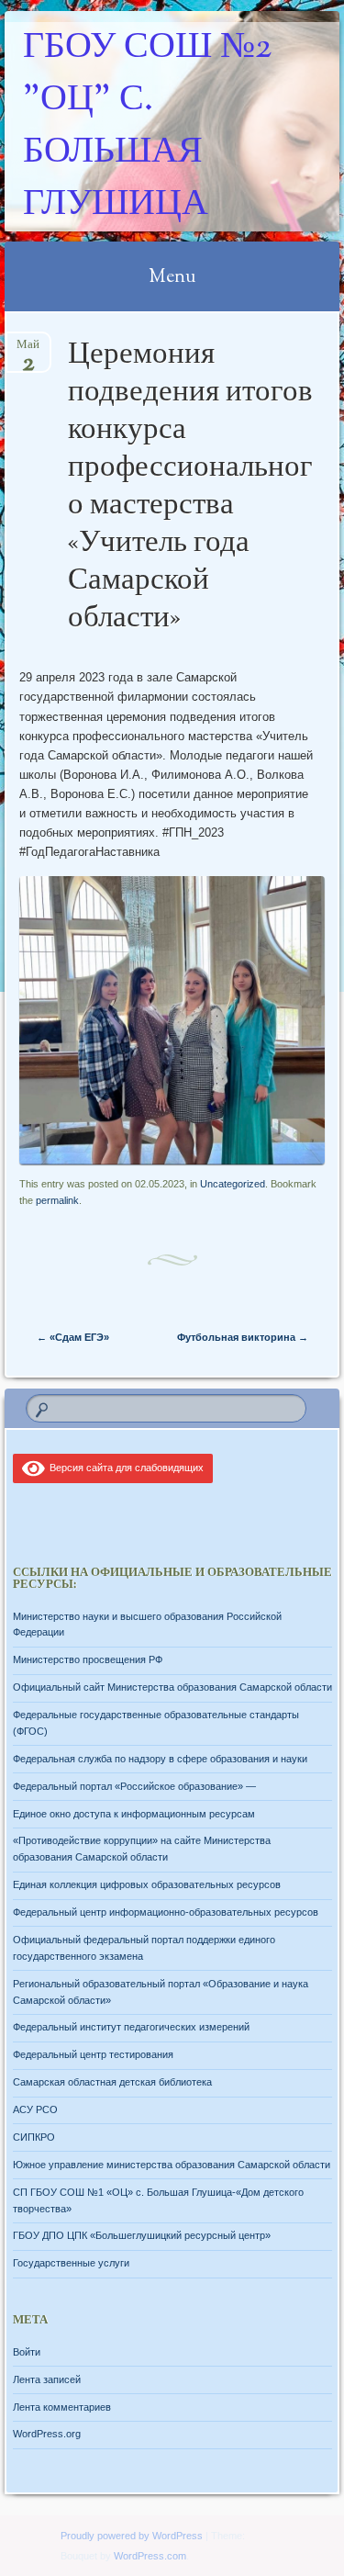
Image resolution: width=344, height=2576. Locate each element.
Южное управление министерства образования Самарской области (172, 2165)
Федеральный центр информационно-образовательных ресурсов (166, 1912)
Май (28, 350)
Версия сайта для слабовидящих (124, 1468)
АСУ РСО (35, 2109)
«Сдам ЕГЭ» (73, 1337)
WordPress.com (150, 2556)
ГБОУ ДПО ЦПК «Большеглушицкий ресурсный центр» (142, 2235)
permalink (57, 1200)
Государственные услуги (71, 2263)
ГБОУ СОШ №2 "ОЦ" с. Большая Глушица (147, 127)
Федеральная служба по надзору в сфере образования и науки (160, 1759)
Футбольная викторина (243, 1337)
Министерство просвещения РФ (88, 1659)
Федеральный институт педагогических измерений (131, 2027)
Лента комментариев (62, 2407)
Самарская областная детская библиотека (112, 2082)
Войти (27, 2352)
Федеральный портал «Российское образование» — (134, 1786)
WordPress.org (47, 2434)
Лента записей (47, 2379)
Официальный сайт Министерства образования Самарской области (172, 1687)
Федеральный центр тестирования (93, 2054)
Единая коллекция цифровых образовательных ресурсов (147, 1884)
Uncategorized (233, 1184)
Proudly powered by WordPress (132, 2536)
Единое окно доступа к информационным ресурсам (134, 1814)
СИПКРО (34, 2137)
